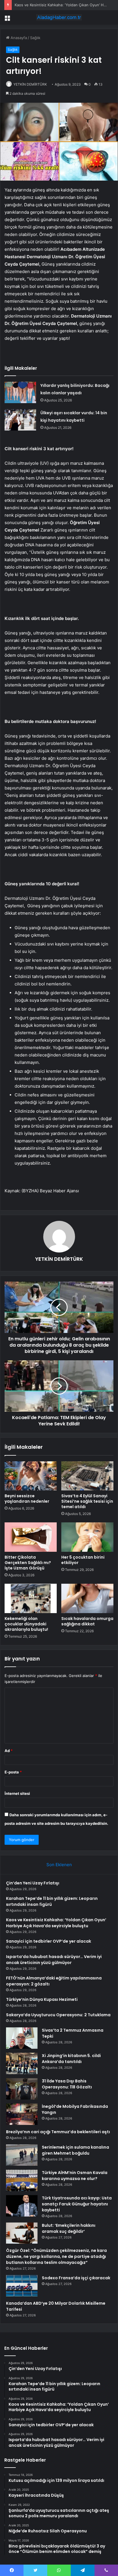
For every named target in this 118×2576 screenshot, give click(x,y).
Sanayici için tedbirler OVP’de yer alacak (49, 1941)
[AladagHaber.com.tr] (59, 17)
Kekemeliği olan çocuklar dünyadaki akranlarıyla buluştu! (26, 1624)
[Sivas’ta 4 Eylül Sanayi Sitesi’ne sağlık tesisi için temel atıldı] (87, 1476)
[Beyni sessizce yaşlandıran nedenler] (31, 1476)
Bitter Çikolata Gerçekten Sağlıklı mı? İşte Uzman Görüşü (28, 1563)
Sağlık (35, 38)
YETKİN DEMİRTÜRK (30, 84)
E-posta (13, 1772)
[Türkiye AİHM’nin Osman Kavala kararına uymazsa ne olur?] (22, 2180)
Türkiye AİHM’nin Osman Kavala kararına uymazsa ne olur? (75, 2176)
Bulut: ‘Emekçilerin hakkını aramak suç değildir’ (69, 2228)
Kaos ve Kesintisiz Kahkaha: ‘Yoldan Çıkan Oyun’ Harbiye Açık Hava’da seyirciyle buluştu (56, 1923)
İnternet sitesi (17, 1793)
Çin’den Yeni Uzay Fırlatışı (33, 1883)
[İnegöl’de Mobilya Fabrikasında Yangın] (22, 2114)
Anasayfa (18, 38)
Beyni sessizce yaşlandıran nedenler (27, 1499)
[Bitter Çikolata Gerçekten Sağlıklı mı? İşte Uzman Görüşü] (31, 1537)
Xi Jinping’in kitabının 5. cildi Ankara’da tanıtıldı (71, 2059)
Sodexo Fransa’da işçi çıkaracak (76, 2278)
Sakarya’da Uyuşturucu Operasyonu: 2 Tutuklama (58, 2015)
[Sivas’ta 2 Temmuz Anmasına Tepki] (22, 2038)
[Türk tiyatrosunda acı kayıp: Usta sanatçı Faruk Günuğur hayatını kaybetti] (22, 2206)
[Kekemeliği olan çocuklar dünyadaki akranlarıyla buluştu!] (31, 1598)
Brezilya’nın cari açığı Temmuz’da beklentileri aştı (58, 2132)
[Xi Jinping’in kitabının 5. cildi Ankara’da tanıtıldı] (22, 2063)
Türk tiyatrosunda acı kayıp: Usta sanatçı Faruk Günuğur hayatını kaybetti (77, 2204)
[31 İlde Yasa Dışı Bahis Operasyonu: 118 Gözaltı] (22, 2089)
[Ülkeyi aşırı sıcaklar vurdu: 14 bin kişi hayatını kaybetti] (20, 420)
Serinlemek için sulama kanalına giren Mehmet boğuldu (75, 2150)
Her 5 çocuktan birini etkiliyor (83, 1560)
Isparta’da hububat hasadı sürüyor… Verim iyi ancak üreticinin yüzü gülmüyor (54, 1960)
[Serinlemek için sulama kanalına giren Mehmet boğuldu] (22, 2155)
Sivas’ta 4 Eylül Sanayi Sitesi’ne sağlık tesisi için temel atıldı (87, 1501)
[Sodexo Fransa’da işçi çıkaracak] (22, 2286)
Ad (9, 1751)
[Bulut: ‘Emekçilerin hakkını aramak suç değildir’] (22, 2233)
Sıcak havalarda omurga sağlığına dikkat (87, 1621)
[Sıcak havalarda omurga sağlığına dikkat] (87, 1598)
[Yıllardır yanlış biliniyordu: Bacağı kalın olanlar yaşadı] (20, 392)
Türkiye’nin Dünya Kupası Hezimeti (42, 1999)
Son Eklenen (59, 1865)
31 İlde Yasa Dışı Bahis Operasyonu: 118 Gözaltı (67, 2084)
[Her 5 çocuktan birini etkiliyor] (87, 1537)
